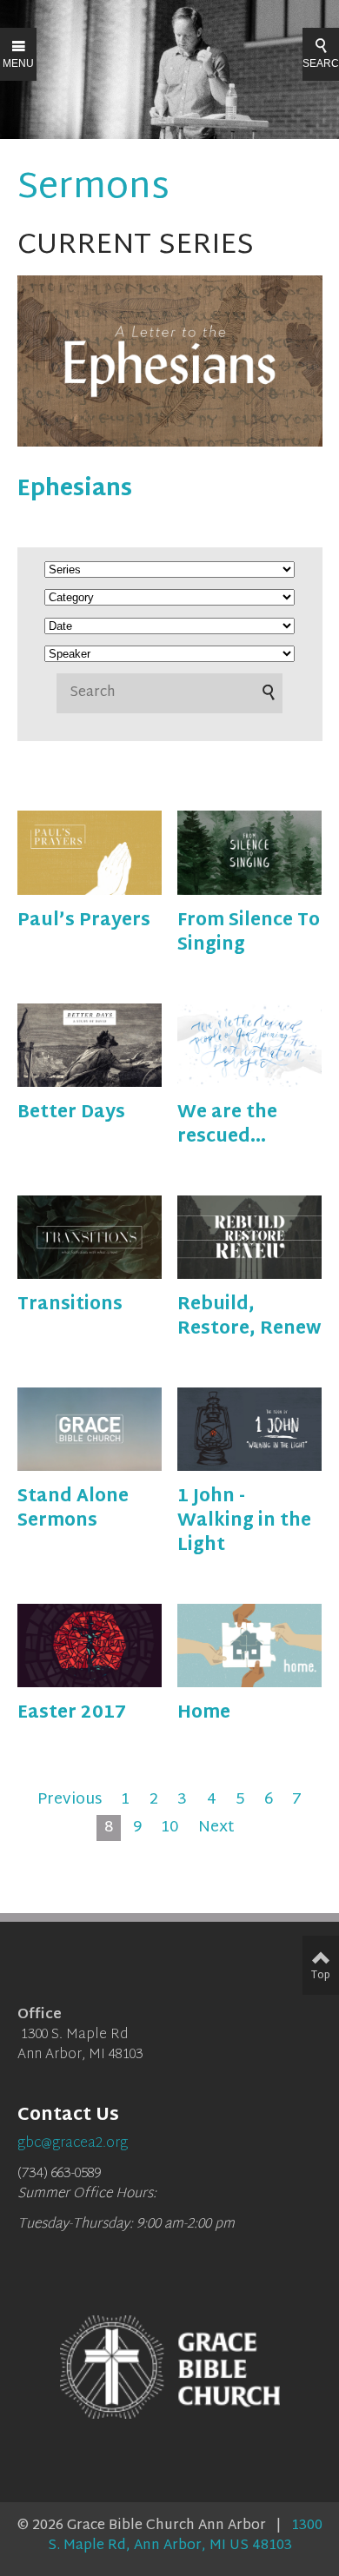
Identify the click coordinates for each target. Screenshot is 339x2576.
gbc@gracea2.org (73, 2144)
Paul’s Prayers (84, 921)
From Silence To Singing (249, 933)
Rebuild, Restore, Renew (249, 1317)
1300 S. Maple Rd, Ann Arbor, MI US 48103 (185, 2536)
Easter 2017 (72, 1713)
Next (216, 1828)
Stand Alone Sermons (73, 1509)
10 (169, 1828)
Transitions (70, 1305)
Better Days (71, 1113)
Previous (70, 1800)
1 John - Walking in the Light (244, 1521)
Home (204, 1713)
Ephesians (75, 490)
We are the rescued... (227, 1125)
